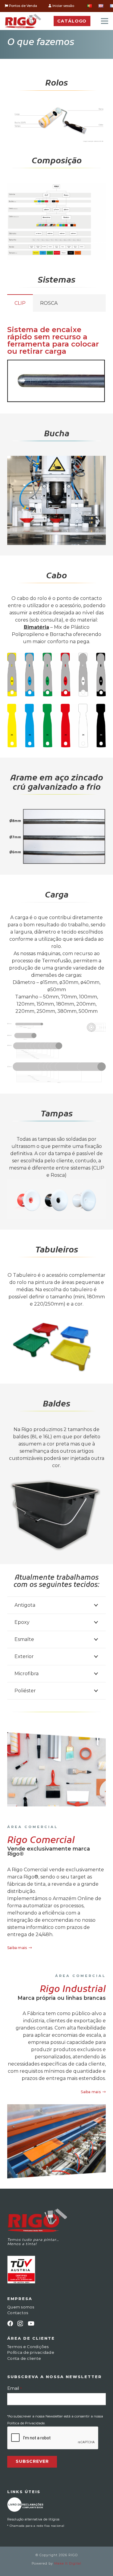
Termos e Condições (28, 2347)
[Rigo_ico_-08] (25, 2504)
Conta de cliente (24, 2358)
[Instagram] (20, 2324)
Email (14, 2388)
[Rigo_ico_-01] (23, 21)
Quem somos (21, 2307)
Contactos (18, 2313)
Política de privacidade (31, 2352)
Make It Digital (68, 2564)
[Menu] (105, 21)
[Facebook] (10, 2323)
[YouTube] (31, 2323)
